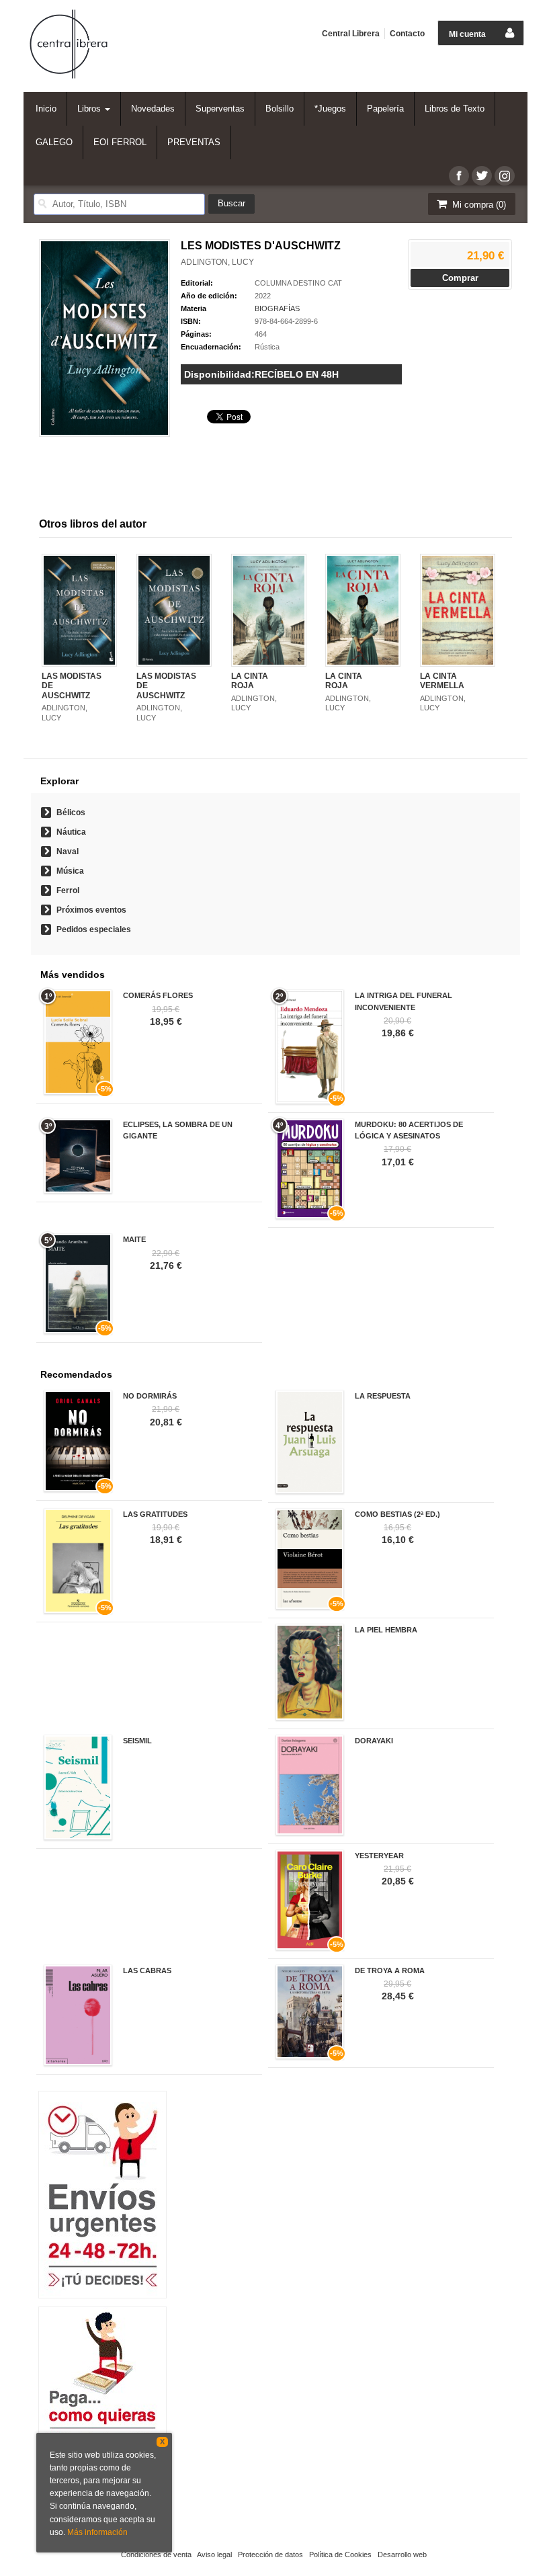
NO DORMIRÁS (150, 1396)
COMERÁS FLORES (158, 995)
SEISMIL (137, 1741)
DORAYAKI (374, 1741)
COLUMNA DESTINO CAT (298, 283)
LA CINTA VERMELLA (442, 681)
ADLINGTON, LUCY (217, 262)
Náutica (71, 832)
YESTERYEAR (379, 1856)
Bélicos (71, 813)
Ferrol (68, 890)
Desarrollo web (402, 2554)
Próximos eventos (91, 910)
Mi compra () (478, 205)
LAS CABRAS (147, 1970)
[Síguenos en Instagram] (505, 176)
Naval (68, 851)
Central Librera (351, 34)
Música (70, 871)
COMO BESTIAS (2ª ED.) (397, 1514)
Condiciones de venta (156, 2554)
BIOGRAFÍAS (277, 308)
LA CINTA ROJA (250, 681)
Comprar (460, 278)
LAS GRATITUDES (155, 1514)
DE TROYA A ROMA (390, 1970)
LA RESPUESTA (383, 1396)
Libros (90, 109)
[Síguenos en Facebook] (459, 176)
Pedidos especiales (94, 929)
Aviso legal (214, 2554)
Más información (97, 2532)
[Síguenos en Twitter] (482, 176)
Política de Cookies (340, 2554)
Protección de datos (270, 2554)
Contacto (407, 34)
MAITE (134, 1239)
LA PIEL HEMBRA (386, 1630)
